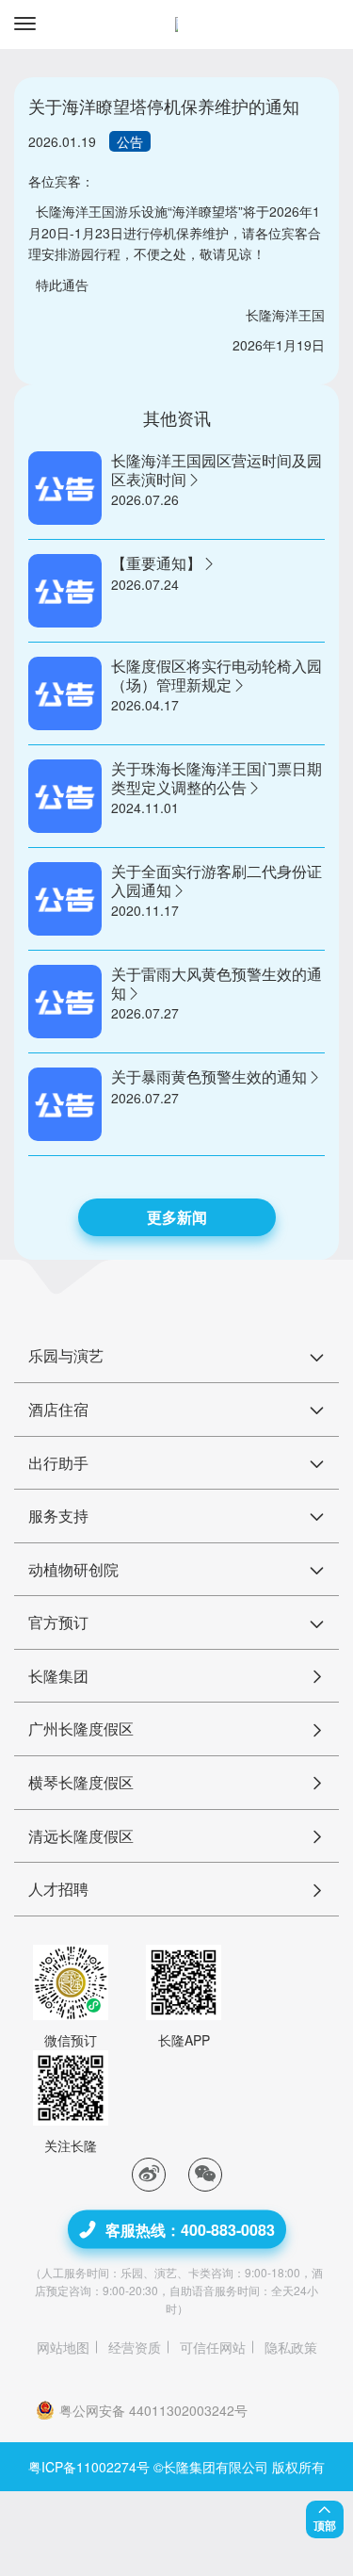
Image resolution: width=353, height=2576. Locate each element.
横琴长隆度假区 (81, 1782)
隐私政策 (291, 2347)
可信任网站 (213, 2347)
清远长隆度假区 (81, 1836)
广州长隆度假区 (81, 1728)
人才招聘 (58, 1889)
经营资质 (135, 2347)
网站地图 (63, 2347)
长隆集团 (58, 1676)
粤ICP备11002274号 (89, 2467)
